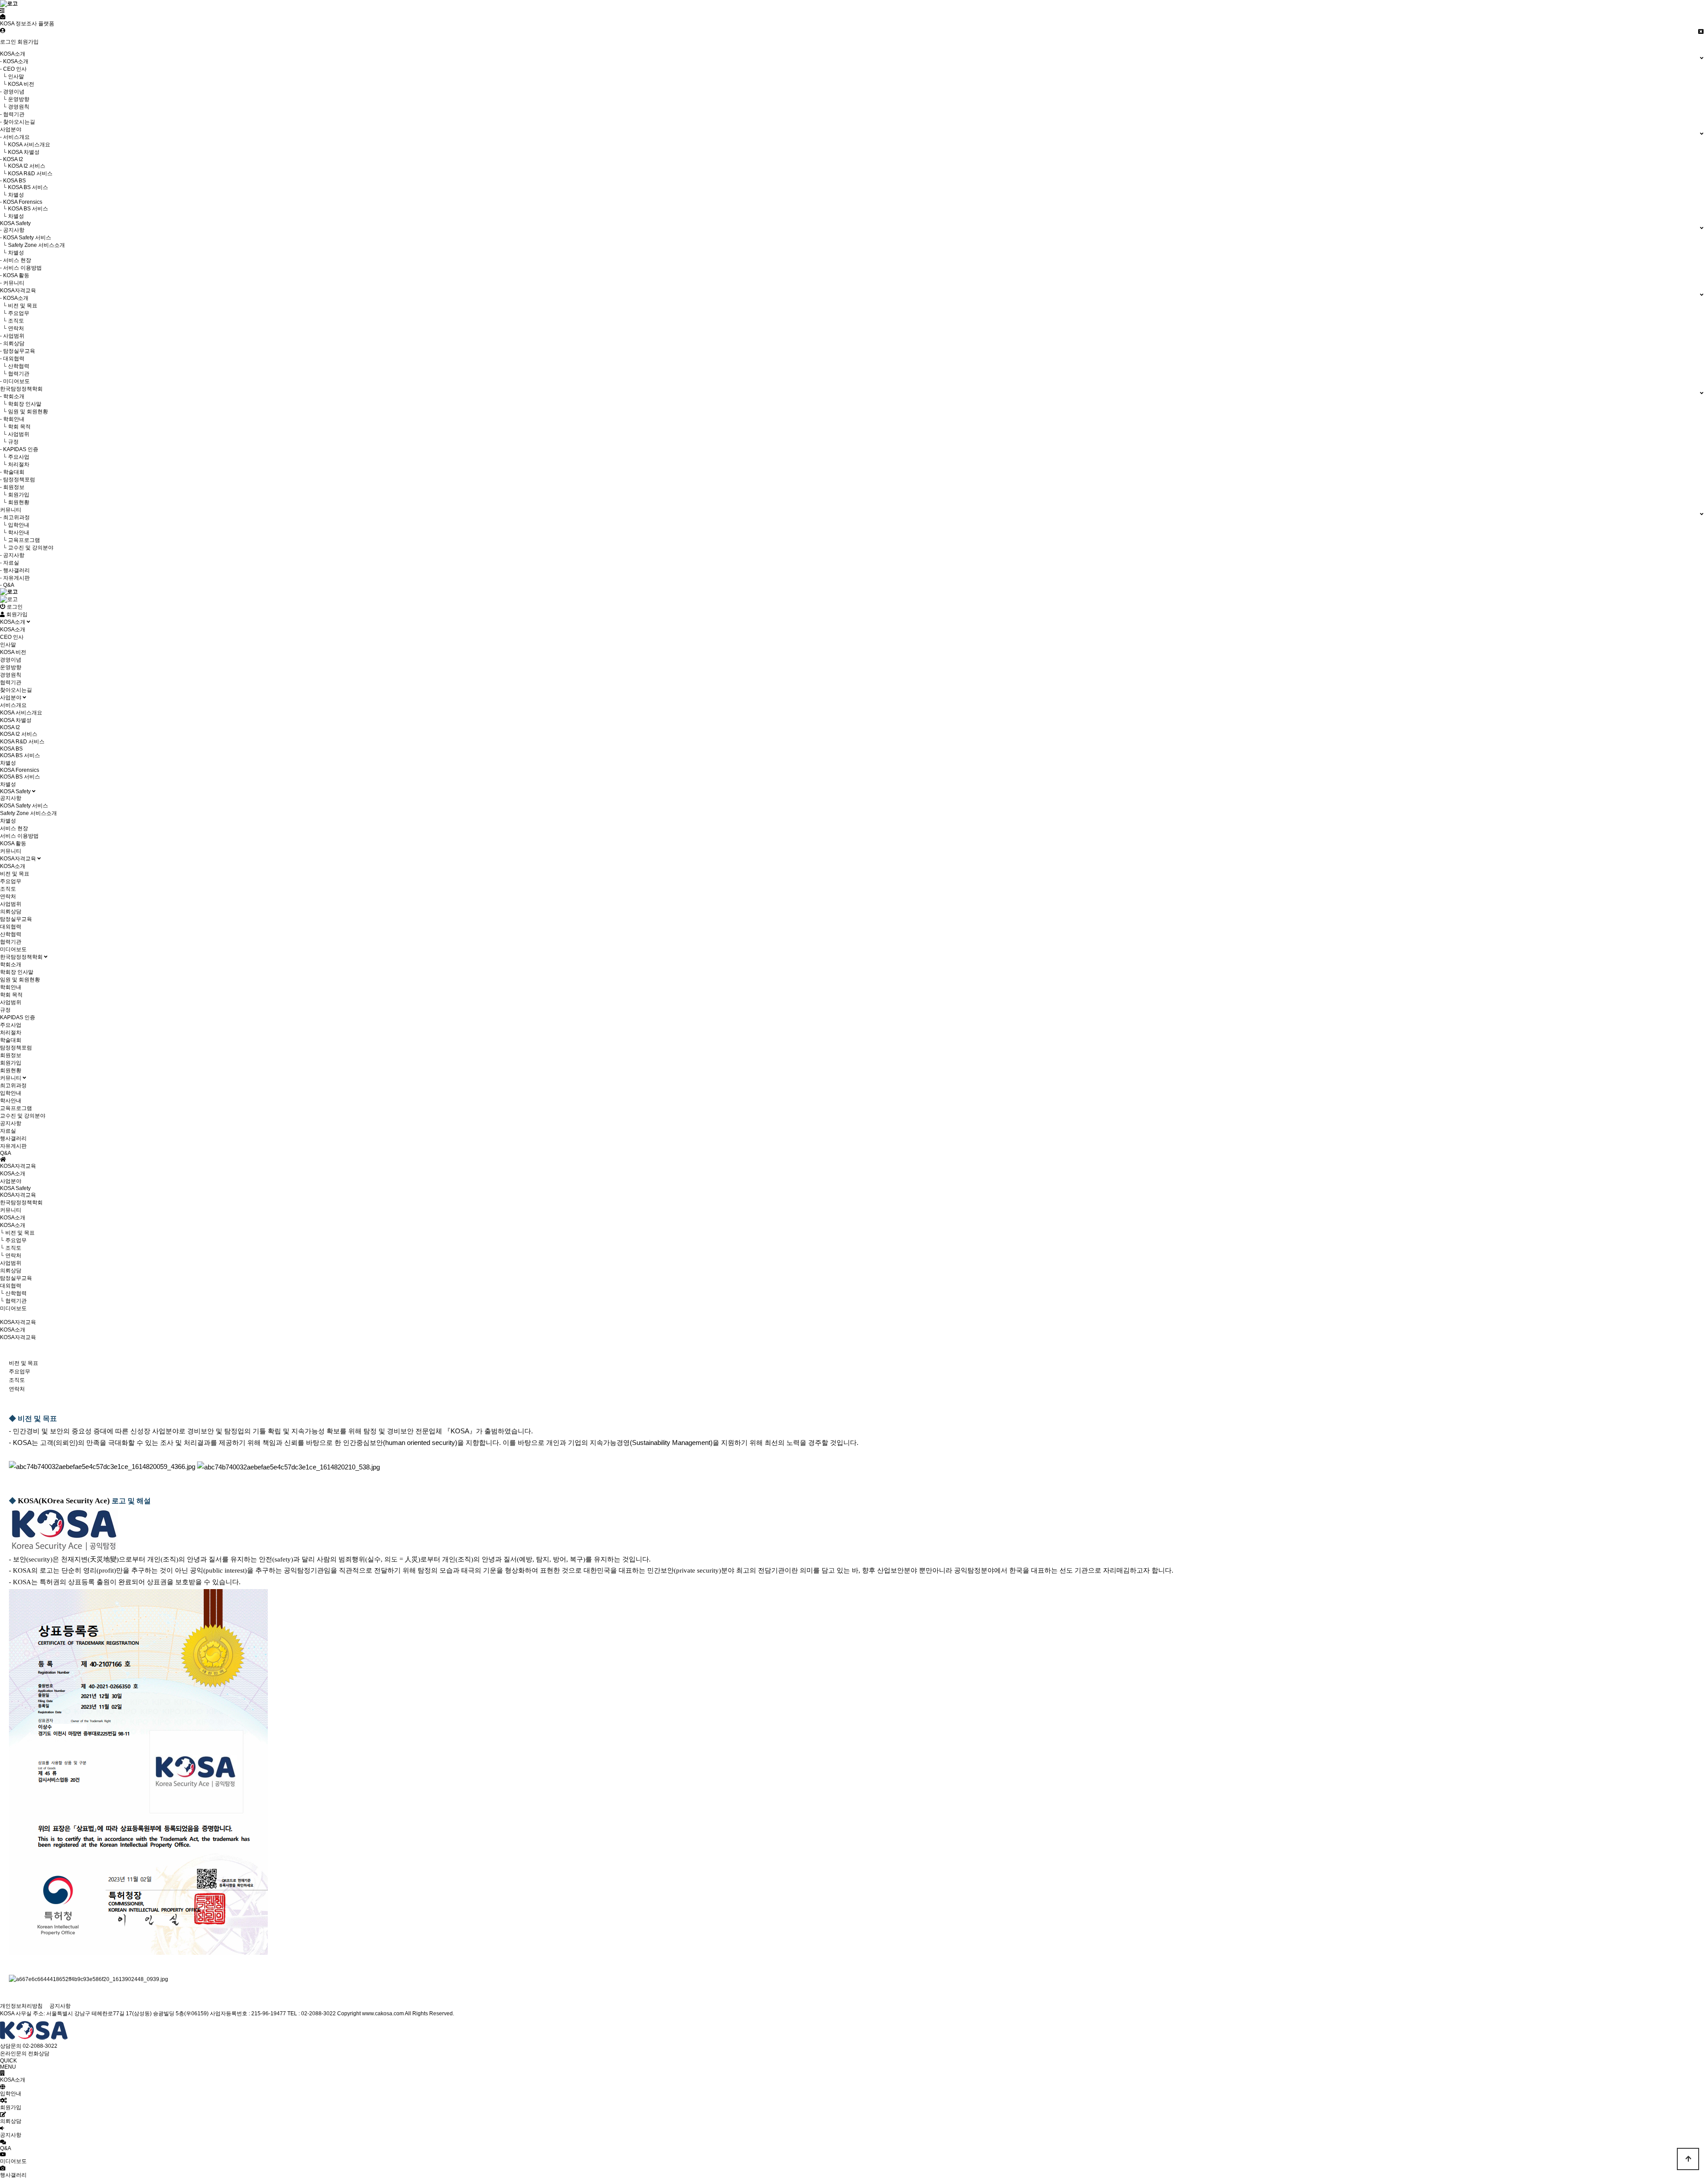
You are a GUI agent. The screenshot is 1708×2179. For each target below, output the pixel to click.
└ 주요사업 (15, 457)
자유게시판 (13, 1146)
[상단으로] (1688, 2159)
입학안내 (11, 1093)
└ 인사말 (12, 77)
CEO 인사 (12, 637)
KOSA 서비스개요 (21, 713)
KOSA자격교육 (19, 859)
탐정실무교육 (16, 919)
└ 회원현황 (15, 502)
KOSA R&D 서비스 (22, 742)
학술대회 (11, 1040)
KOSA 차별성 (16, 720)
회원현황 (11, 1070)
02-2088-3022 (40, 2046)
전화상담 (39, 2054)
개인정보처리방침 (21, 2006)
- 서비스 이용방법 (21, 268)
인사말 (8, 645)
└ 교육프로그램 (20, 540)
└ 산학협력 (15, 366)
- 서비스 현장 (16, 260)
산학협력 (11, 934)
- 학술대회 (12, 472)
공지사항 (11, 798)
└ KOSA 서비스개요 (25, 145)
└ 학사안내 (15, 533)
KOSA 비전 (13, 652)
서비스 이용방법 (19, 836)
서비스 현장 (14, 828)
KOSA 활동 (13, 843)
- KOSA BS (13, 181)
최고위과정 (13, 1085)
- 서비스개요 (15, 137)
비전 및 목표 (15, 874)
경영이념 (11, 660)
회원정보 (11, 1055)
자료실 (8, 1131)
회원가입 (28, 42)
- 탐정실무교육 (18, 351)
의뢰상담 (11, 912)
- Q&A (7, 585)
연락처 (8, 896)
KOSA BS (11, 749)
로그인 (8, 42)
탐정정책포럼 (16, 1048)
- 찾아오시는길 (18, 122)
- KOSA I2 (12, 159)
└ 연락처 (12, 328)
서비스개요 (13, 705)
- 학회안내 (12, 419)
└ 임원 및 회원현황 (24, 412)
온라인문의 (13, 2054)
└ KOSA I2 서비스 (23, 166)
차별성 (8, 763)
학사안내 (11, 1101)
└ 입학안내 (15, 525)
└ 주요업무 (15, 313)
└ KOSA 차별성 (20, 152)
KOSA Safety (16, 791)
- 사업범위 (12, 336)
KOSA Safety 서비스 (24, 806)
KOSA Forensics (20, 770)
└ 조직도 (12, 321)
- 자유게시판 (15, 578)
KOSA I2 (10, 727)
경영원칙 (11, 675)
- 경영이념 (12, 92)
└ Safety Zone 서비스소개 (32, 245)
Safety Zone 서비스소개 (28, 813)
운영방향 (11, 667)
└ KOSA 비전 (17, 84)
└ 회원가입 (15, 495)
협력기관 (11, 682)
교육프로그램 (16, 1108)
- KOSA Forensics (21, 202)
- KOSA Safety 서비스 (26, 238)
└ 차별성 (12, 195)
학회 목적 (11, 995)
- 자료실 (10, 563)
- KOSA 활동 (15, 275)
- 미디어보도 (15, 381)
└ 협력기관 (15, 374)
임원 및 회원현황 (20, 980)
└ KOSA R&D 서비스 (26, 174)
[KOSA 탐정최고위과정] (9, 599)
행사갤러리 (13, 1138)
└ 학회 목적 (15, 427)
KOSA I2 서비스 (19, 734)
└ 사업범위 (15, 434)
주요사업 (11, 1025)
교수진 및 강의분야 (23, 1116)
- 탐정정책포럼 (18, 480)
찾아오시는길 (16, 690)
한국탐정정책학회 (22, 957)
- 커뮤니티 (12, 283)
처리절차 (11, 1033)
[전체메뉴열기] (2, 11)
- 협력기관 (12, 114)
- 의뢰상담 (12, 343)
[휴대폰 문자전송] (3, 17)
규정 (5, 1010)
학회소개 (11, 964)
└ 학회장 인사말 (21, 404)
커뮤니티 (11, 851)
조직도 (8, 889)
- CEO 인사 (13, 69)
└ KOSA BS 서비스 (24, 187)
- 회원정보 (12, 487)
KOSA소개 (13, 622)
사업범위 (11, 904)
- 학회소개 (12, 396)
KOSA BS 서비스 (20, 755)
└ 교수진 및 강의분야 (27, 548)
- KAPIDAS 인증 (19, 449)
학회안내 (11, 987)
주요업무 (11, 881)
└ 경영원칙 (15, 107)
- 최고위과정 (15, 517)
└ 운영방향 (15, 99)
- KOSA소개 (14, 61)
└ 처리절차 (15, 464)
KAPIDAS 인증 (18, 1017)
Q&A (6, 1153)
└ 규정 (9, 442)
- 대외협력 (12, 359)
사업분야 (11, 698)
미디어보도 (13, 949)
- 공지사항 (12, 230)
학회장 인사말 (17, 972)
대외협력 (11, 927)
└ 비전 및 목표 (19, 306)
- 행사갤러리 (15, 570)
